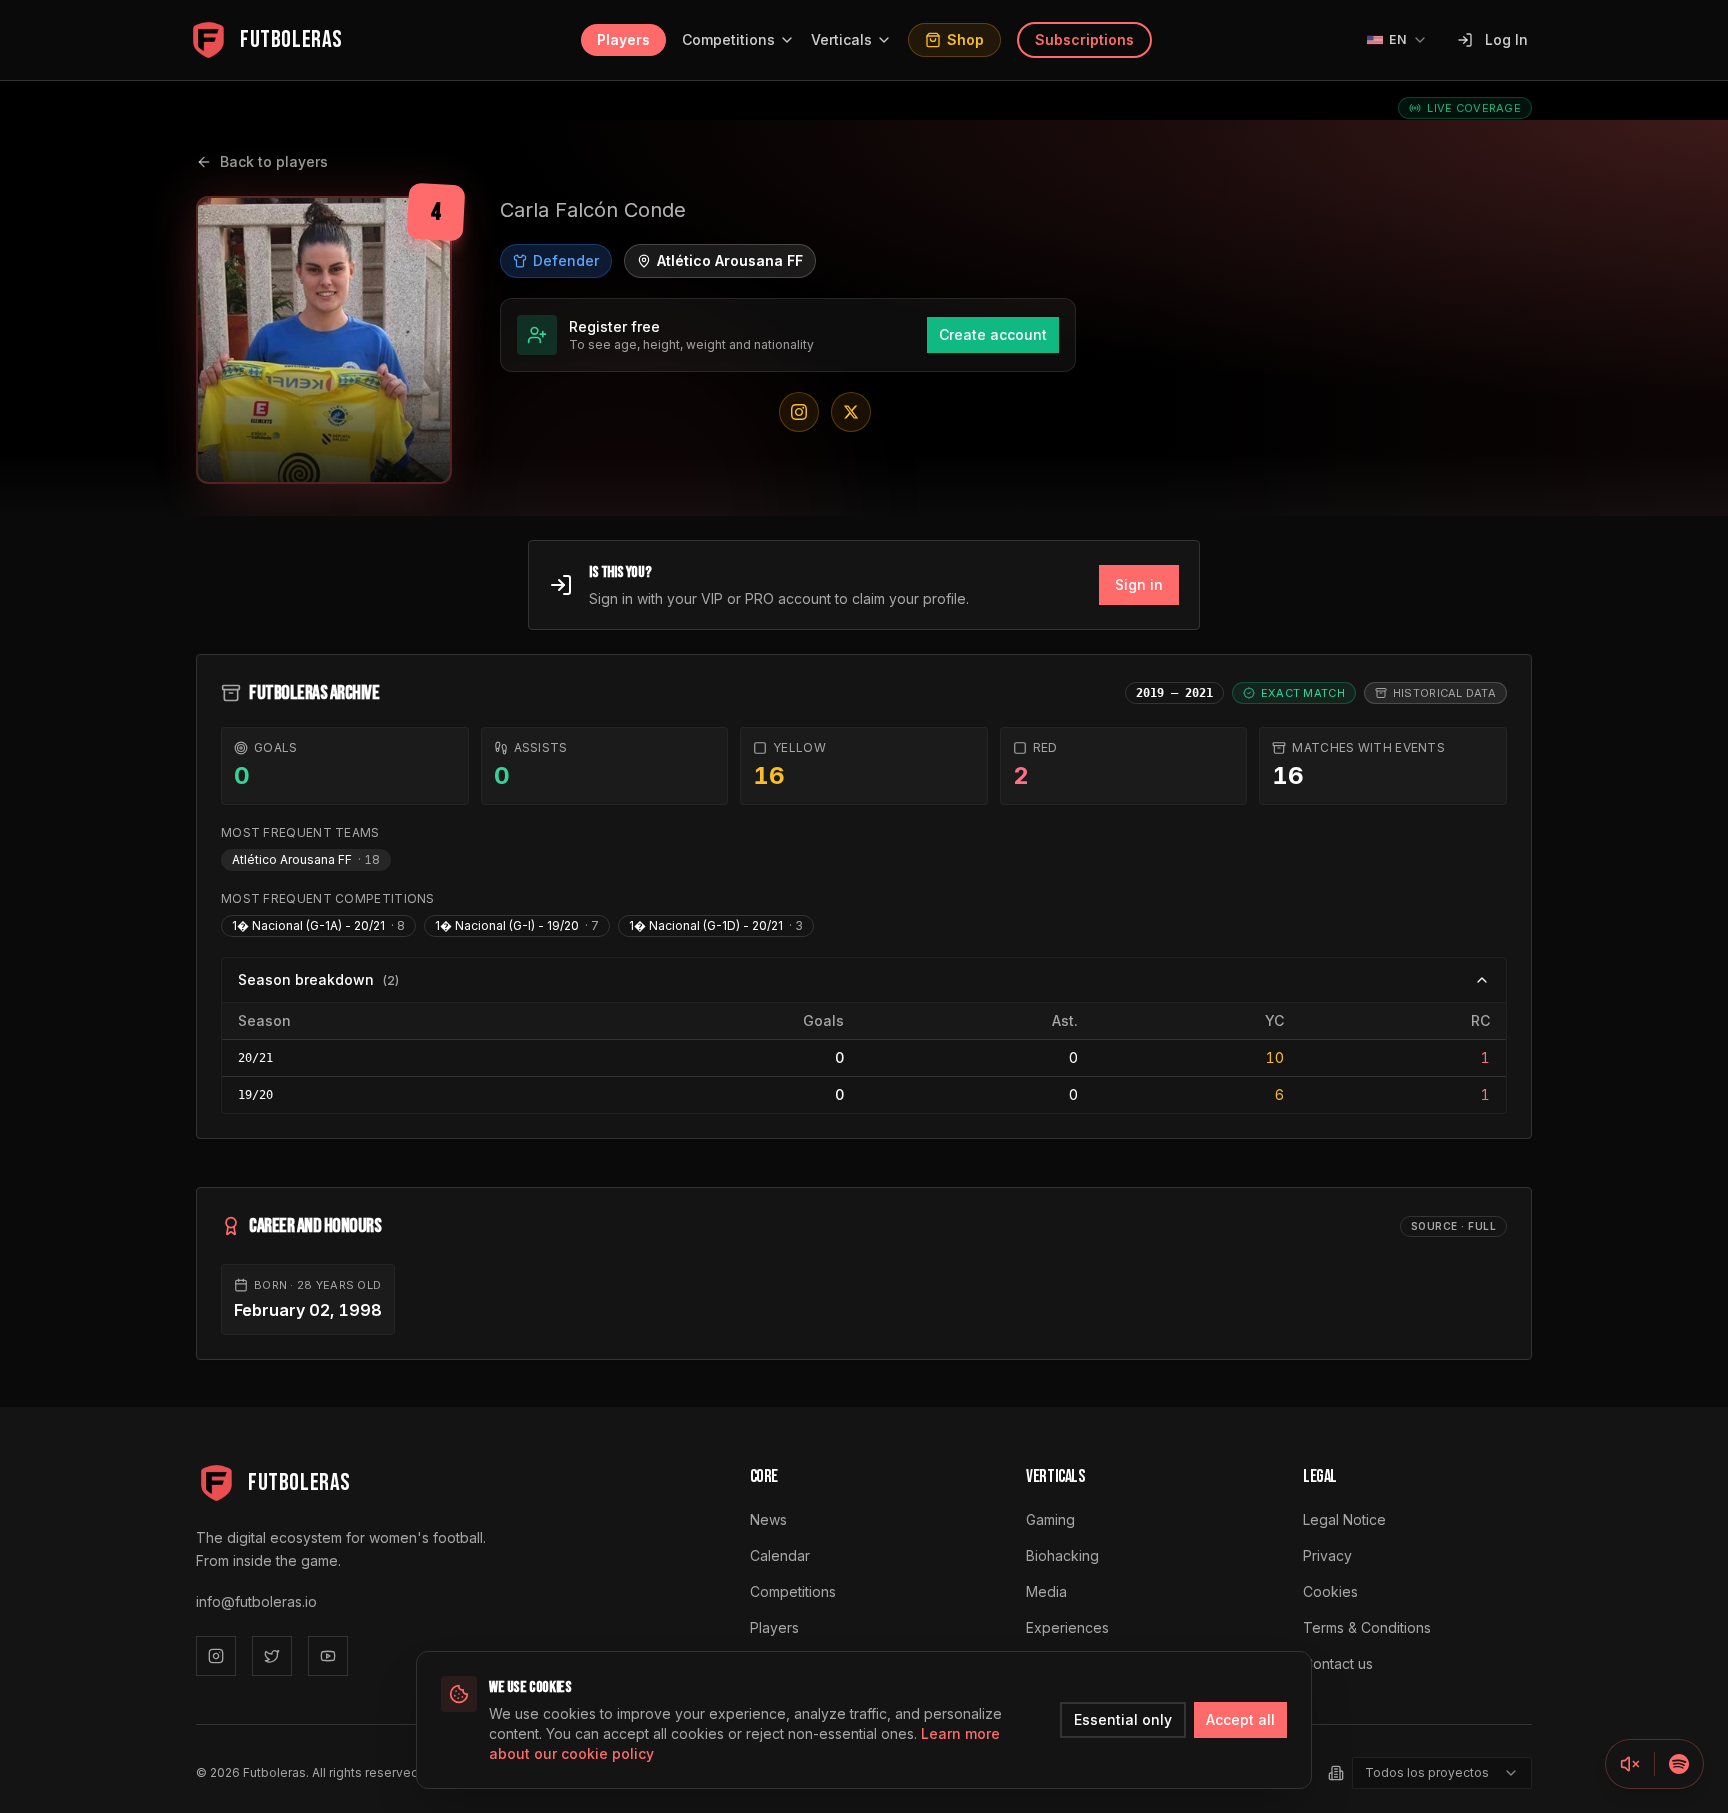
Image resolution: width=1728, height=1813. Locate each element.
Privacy (1327, 1555)
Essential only (1123, 1719)
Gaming (1050, 1519)
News (768, 1519)
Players (623, 39)
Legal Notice (1344, 1519)
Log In (1506, 39)
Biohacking (1062, 1555)
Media (1046, 1591)
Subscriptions (1084, 39)
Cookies (1330, 1591)
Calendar (780, 1555)
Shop (965, 39)
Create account (993, 334)
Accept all (1240, 1719)
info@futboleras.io (256, 1601)
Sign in (1139, 584)
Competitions (728, 39)
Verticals (841, 39)
